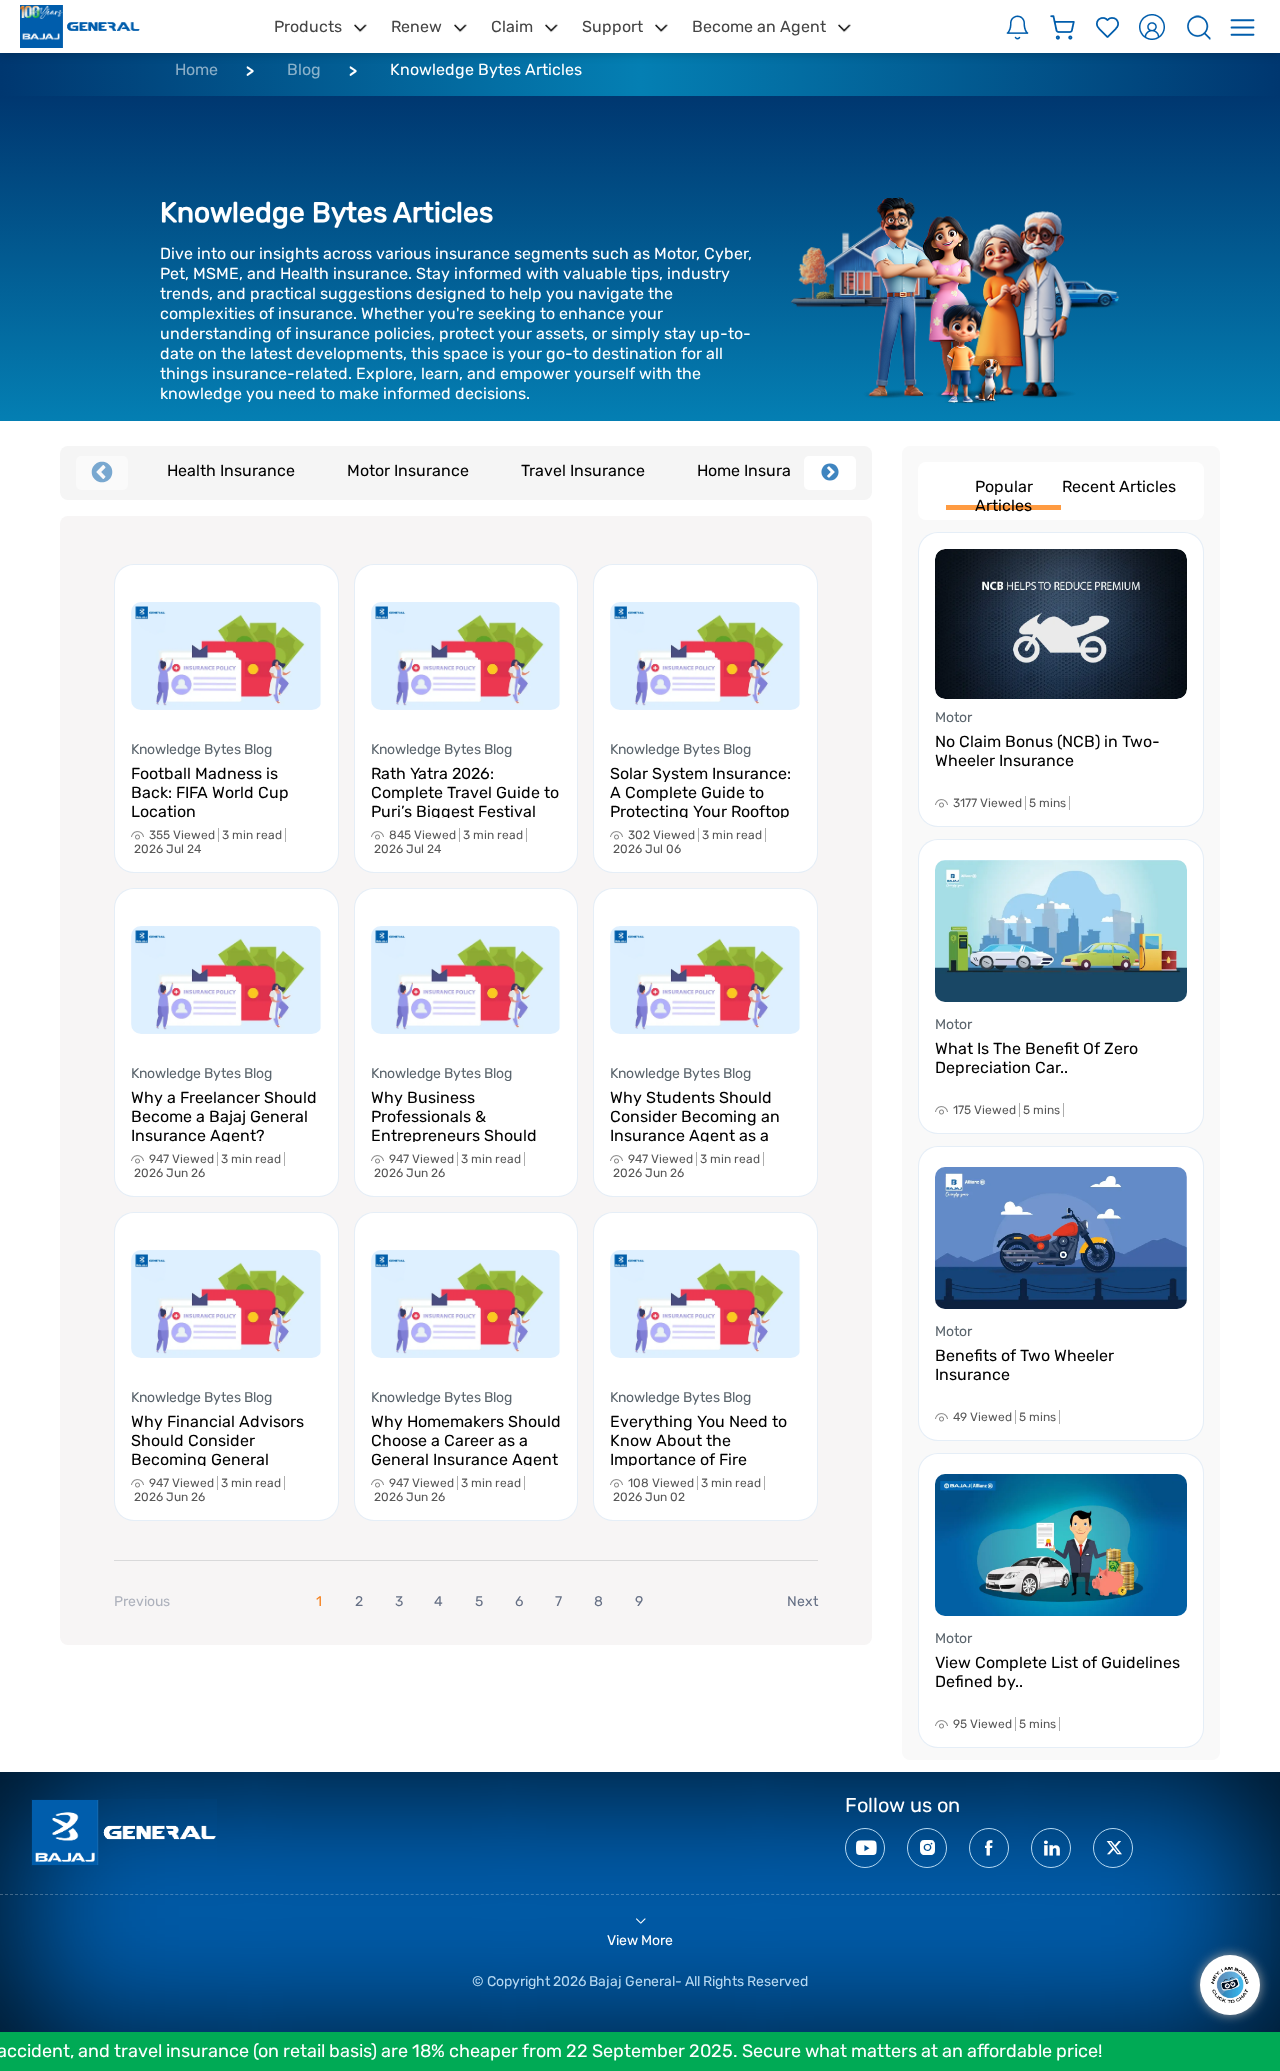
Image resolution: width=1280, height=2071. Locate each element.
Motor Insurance (408, 470)
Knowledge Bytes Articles (486, 69)
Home (196, 69)
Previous (102, 473)
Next (830, 473)
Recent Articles (1119, 486)
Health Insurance (231, 470)
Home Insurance (758, 470)
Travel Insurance (583, 470)
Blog (304, 69)
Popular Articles (1004, 493)
